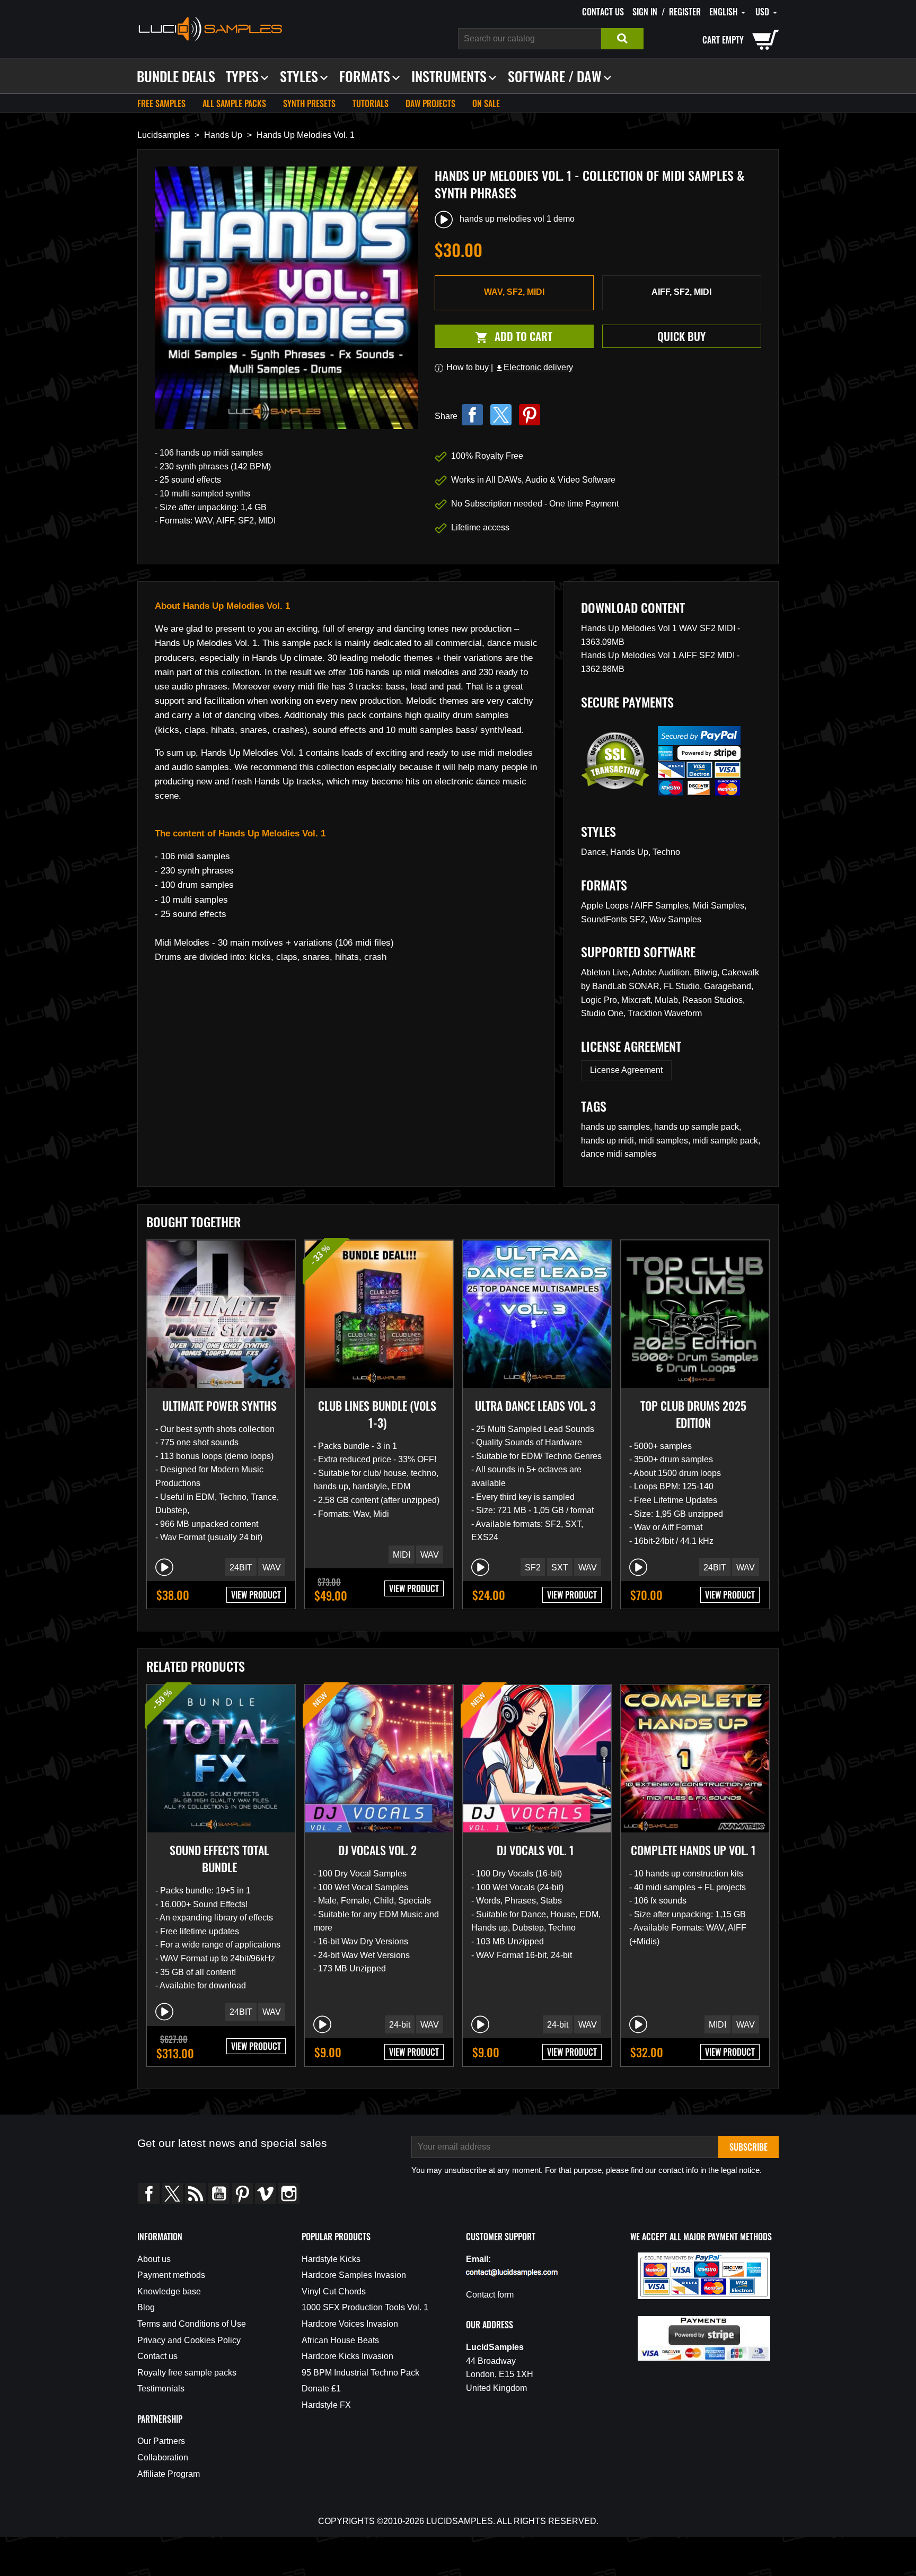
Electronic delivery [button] (534, 367)
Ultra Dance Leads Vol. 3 (535, 1405)
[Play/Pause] (164, 1567)
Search (622, 39)
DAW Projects (430, 103)
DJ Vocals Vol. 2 (377, 1850)
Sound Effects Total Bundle (219, 1858)
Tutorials (371, 103)
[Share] (472, 415)
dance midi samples (619, 1154)
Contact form (490, 2295)
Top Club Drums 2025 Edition (693, 1414)
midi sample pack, (726, 1141)
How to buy (468, 367)
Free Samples (161, 103)
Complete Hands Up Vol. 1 (693, 1850)
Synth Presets (309, 103)
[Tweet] (501, 415)
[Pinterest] (530, 415)
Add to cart (494, 337)
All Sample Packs (234, 103)
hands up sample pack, (698, 1127)
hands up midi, (610, 1141)
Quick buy (681, 336)
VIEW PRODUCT (256, 1595)
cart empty (723, 40)
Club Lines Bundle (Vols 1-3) (377, 1414)
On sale (486, 103)
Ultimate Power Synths (219, 1405)
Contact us (603, 12)
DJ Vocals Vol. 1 (535, 1850)
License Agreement (626, 1070)
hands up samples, (618, 1127)
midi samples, (665, 1141)
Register (685, 12)
